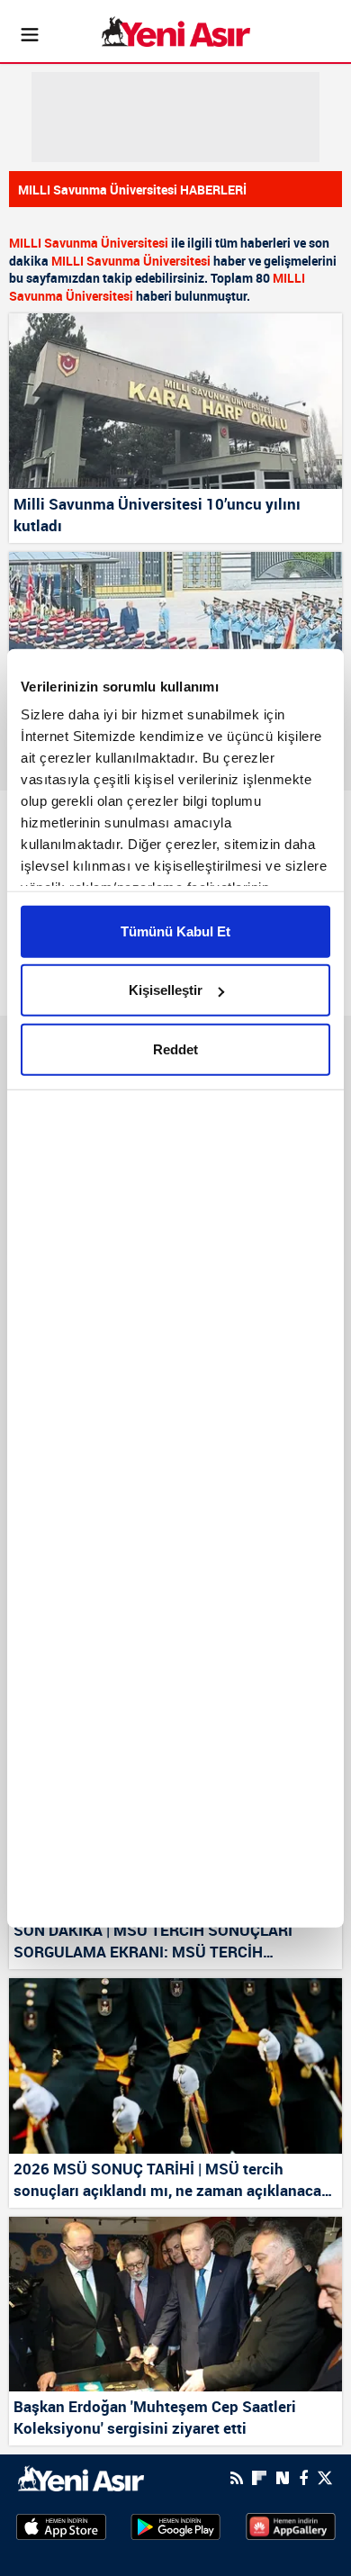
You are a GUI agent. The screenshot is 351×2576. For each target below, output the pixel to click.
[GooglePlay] (175, 2526)
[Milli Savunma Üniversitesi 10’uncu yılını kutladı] (175, 401)
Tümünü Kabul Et (175, 931)
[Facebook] (303, 2478)
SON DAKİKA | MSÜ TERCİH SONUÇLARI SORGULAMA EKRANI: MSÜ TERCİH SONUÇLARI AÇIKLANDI (153, 1942)
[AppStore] (61, 2526)
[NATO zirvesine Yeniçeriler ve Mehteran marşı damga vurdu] (175, 640)
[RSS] (237, 2478)
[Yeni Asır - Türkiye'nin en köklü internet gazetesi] (176, 32)
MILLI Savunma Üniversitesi (89, 243)
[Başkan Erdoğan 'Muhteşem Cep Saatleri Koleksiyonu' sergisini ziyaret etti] (175, 2305)
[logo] (81, 2477)
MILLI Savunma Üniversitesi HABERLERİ (132, 190)
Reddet (175, 1048)
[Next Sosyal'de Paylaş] (283, 2478)
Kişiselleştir (166, 990)
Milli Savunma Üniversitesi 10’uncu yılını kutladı (157, 515)
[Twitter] (325, 2478)
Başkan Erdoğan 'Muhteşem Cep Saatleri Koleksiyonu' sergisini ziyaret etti (155, 2417)
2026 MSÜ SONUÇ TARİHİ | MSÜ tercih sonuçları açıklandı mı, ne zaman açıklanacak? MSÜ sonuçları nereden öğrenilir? (175, 2181)
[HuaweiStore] (291, 2526)
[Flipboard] (259, 2478)
